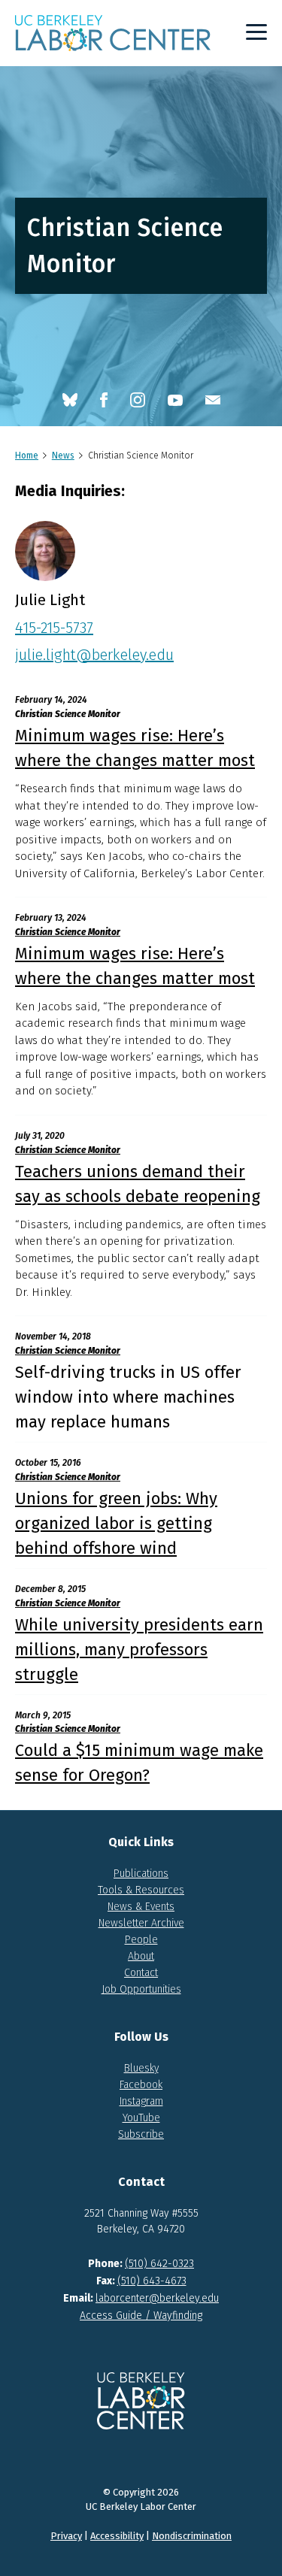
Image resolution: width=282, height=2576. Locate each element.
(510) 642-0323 (159, 2264)
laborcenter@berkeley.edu (157, 2298)
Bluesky (141, 2068)
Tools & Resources (141, 1890)
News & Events (141, 1907)
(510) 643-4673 (152, 2281)
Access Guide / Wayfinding (141, 2316)
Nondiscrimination (192, 2536)
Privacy (66, 2536)
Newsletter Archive (141, 1923)
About (141, 1956)
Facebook (141, 2085)
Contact (141, 1973)
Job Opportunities (141, 1989)
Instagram (141, 2101)
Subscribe (141, 2134)
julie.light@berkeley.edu (94, 655)
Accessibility (117, 2536)
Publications (141, 1874)
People (141, 1940)
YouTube (141, 2118)
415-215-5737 (54, 628)
